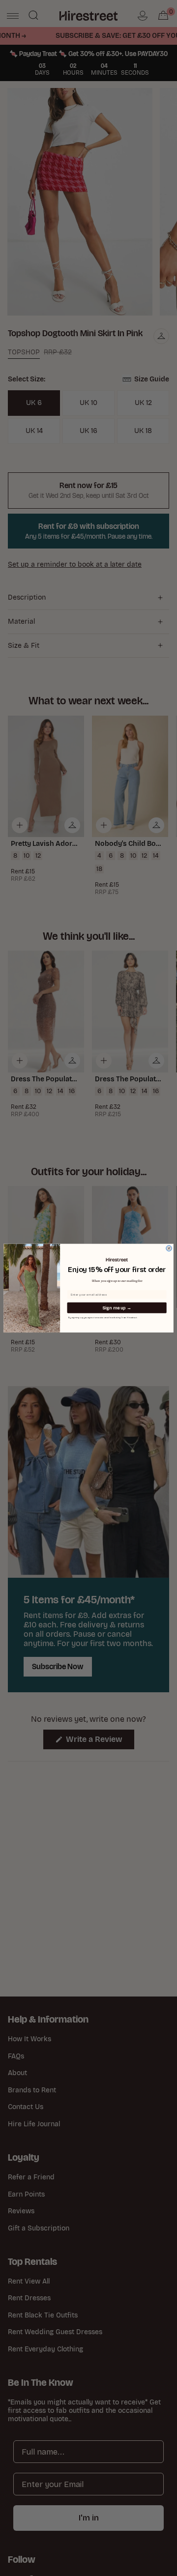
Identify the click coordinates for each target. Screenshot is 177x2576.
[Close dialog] (169, 1248)
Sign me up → (117, 1308)
